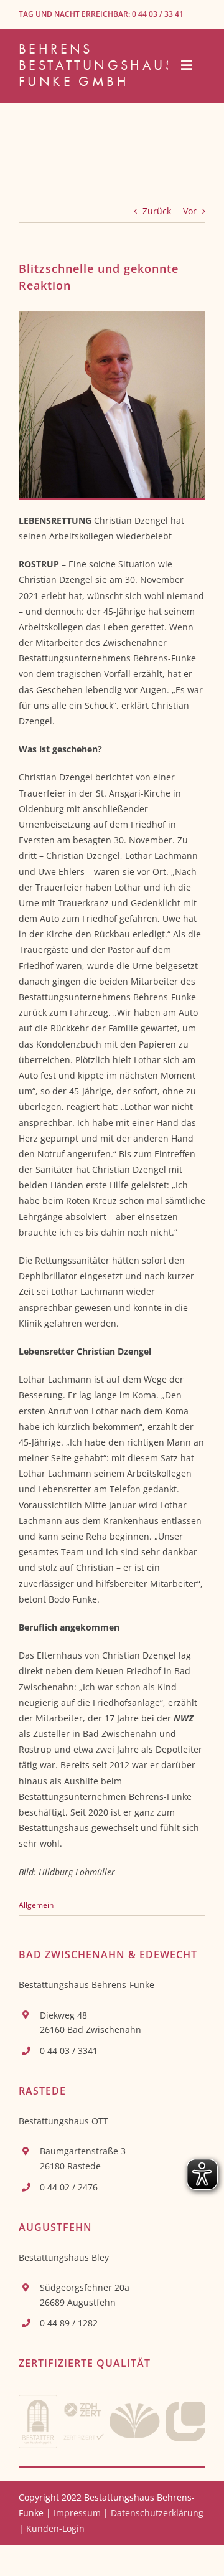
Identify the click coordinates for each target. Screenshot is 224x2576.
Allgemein (36, 1905)
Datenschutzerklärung (157, 2513)
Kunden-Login (55, 2528)
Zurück (157, 211)
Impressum (77, 2513)
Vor (190, 211)
